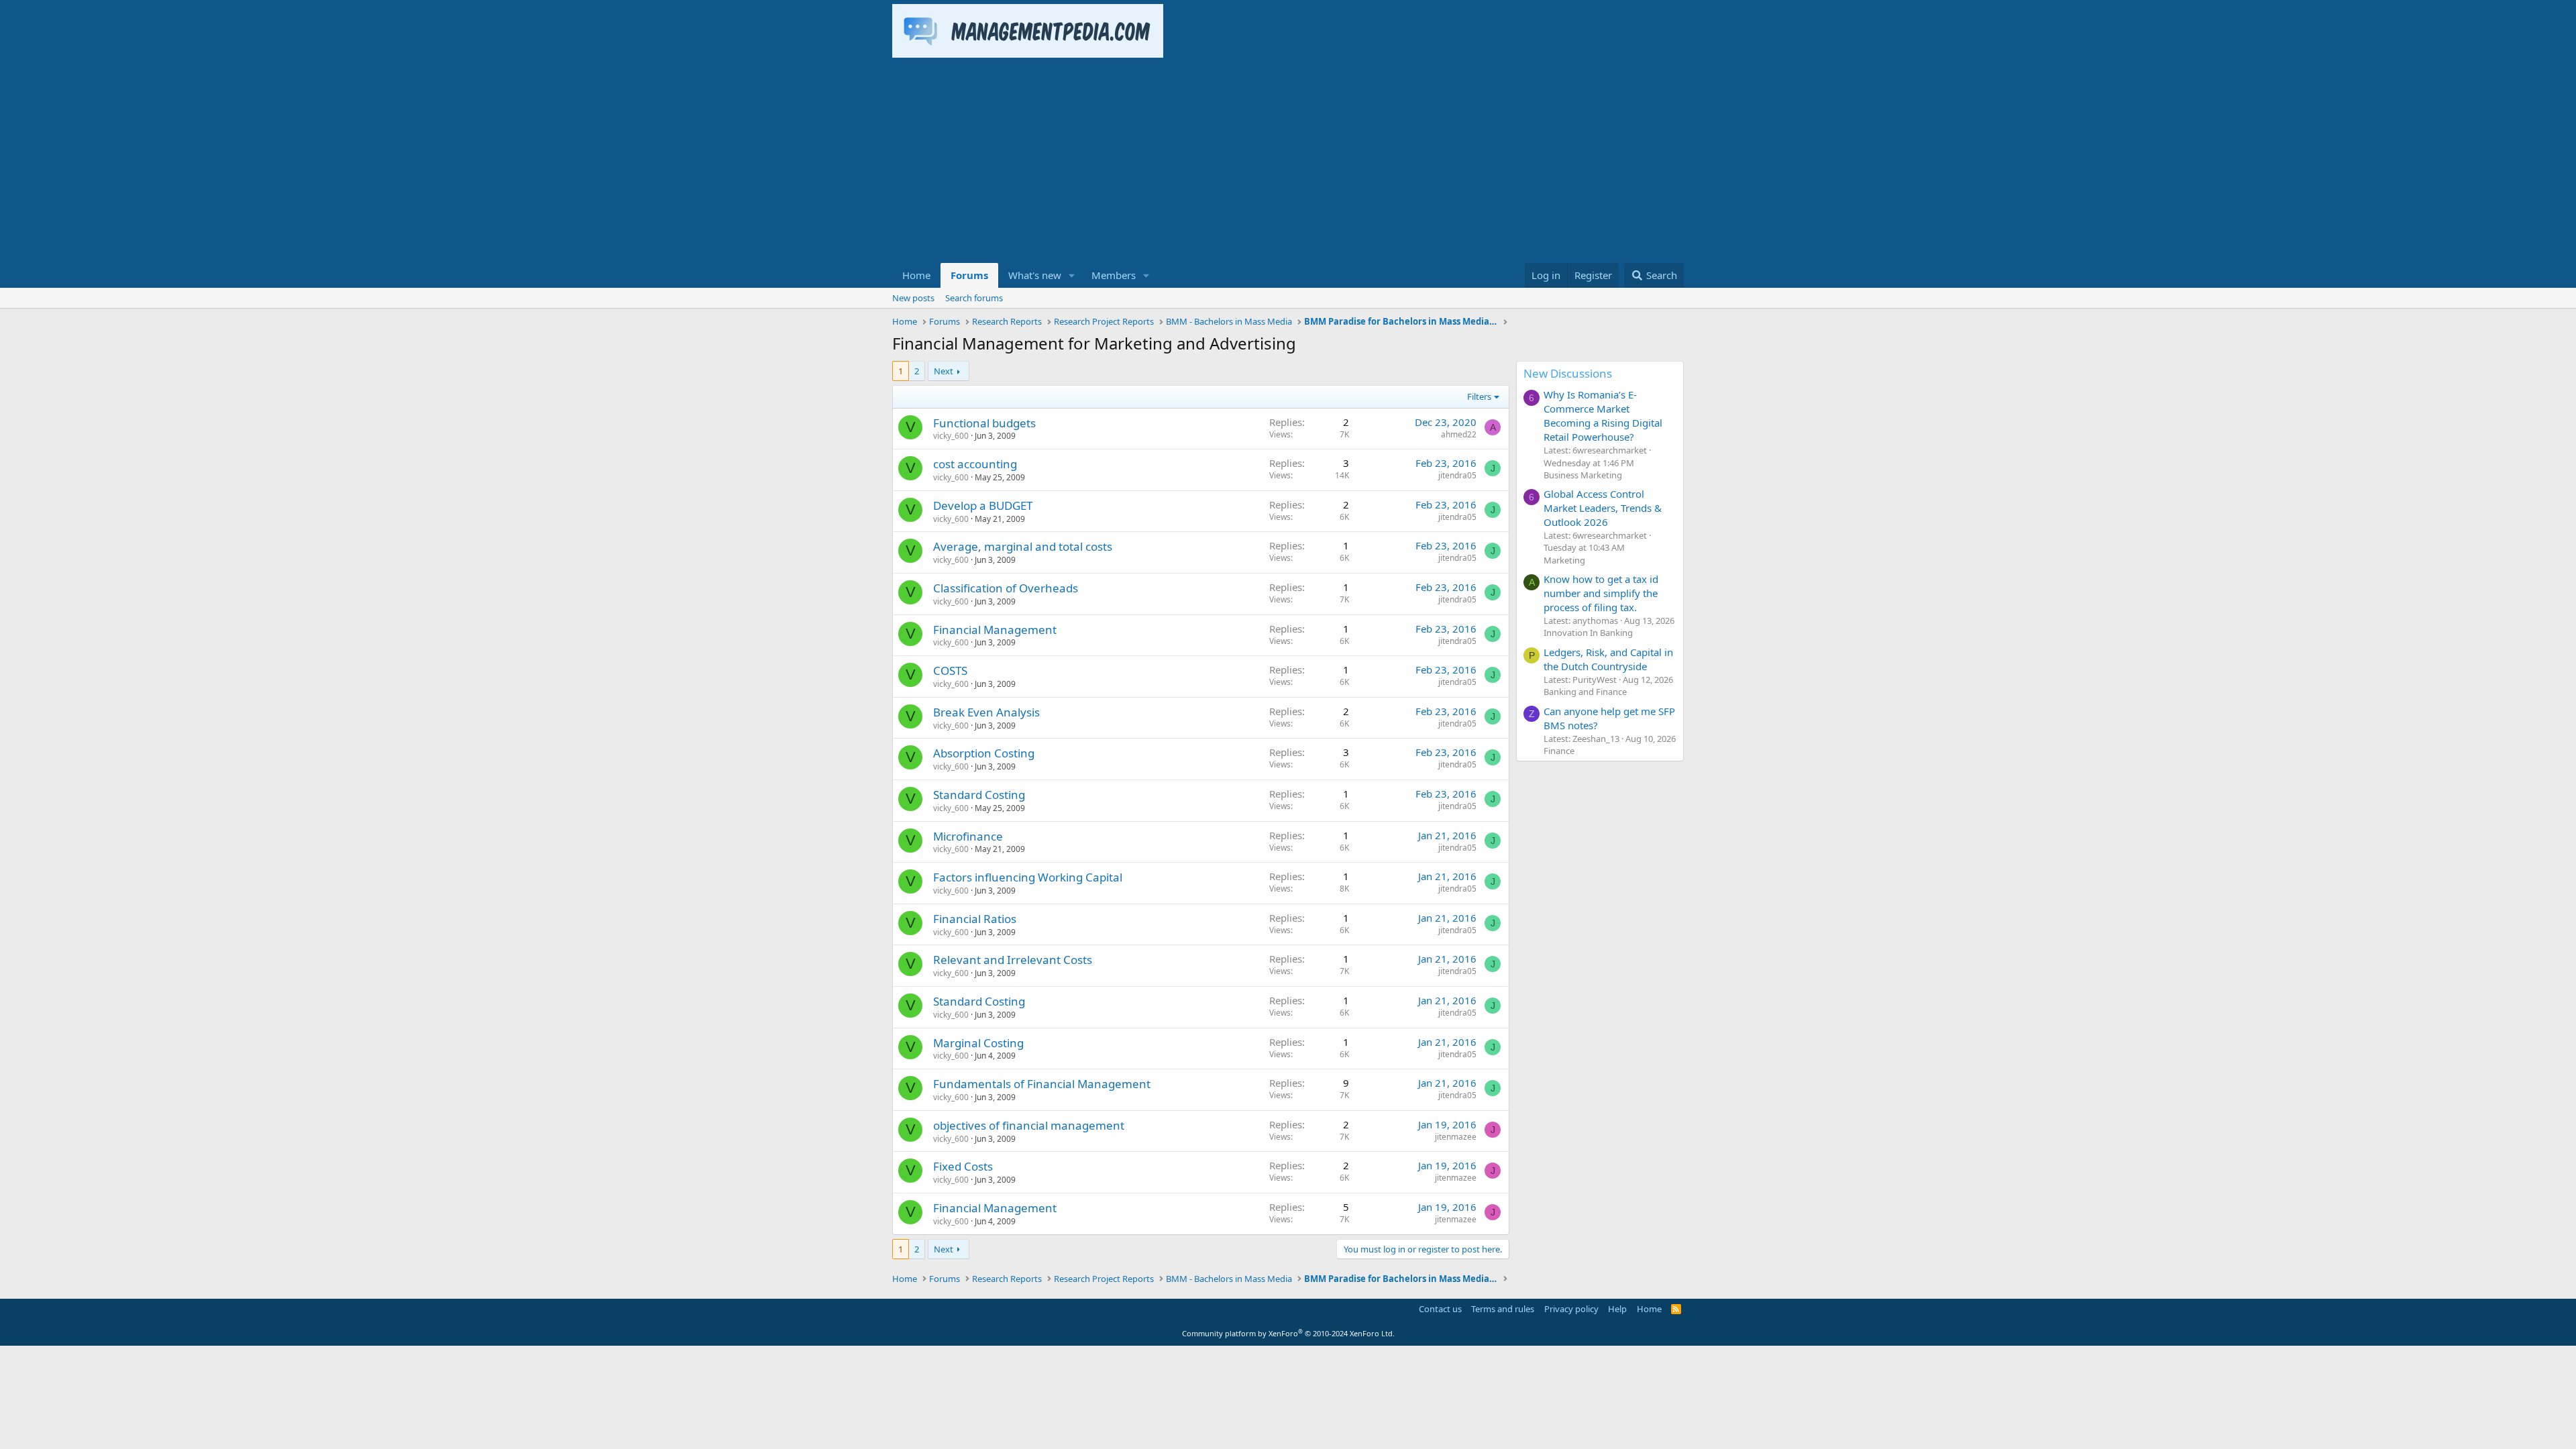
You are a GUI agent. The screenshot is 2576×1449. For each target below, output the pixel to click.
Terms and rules (1503, 1309)
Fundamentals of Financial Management (1042, 1084)
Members (1114, 275)
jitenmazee (1456, 1137)
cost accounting (975, 464)
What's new (1035, 275)
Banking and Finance (1585, 692)
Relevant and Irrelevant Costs (1013, 960)
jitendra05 (1457, 475)
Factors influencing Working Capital (1028, 877)
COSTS (950, 670)
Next (944, 371)
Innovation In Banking (1588, 633)
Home (916, 275)
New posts (913, 298)
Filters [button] (1479, 396)
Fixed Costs (963, 1166)
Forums (969, 275)
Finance (1559, 751)
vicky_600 (951, 436)
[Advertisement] (1288, 162)
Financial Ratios (975, 919)
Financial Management (995, 630)
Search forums (974, 298)
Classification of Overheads (1006, 588)
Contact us (1440, 1309)
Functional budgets (984, 423)
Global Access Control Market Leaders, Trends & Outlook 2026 (1603, 508)
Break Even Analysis (986, 712)
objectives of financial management (1029, 1125)
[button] (1072, 275)
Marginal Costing (978, 1043)
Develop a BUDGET (983, 505)
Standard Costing (979, 795)
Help (1617, 1309)
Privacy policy (1571, 1309)
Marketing (1564, 560)
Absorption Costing (984, 753)
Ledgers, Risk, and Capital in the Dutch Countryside (1608, 659)
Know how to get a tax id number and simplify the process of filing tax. (1601, 593)
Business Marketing (1583, 475)
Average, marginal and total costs (1023, 546)
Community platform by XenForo (1288, 1333)
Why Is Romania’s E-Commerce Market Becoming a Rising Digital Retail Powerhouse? (1603, 416)
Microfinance (968, 836)
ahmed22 (1459, 434)
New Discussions (1568, 373)
